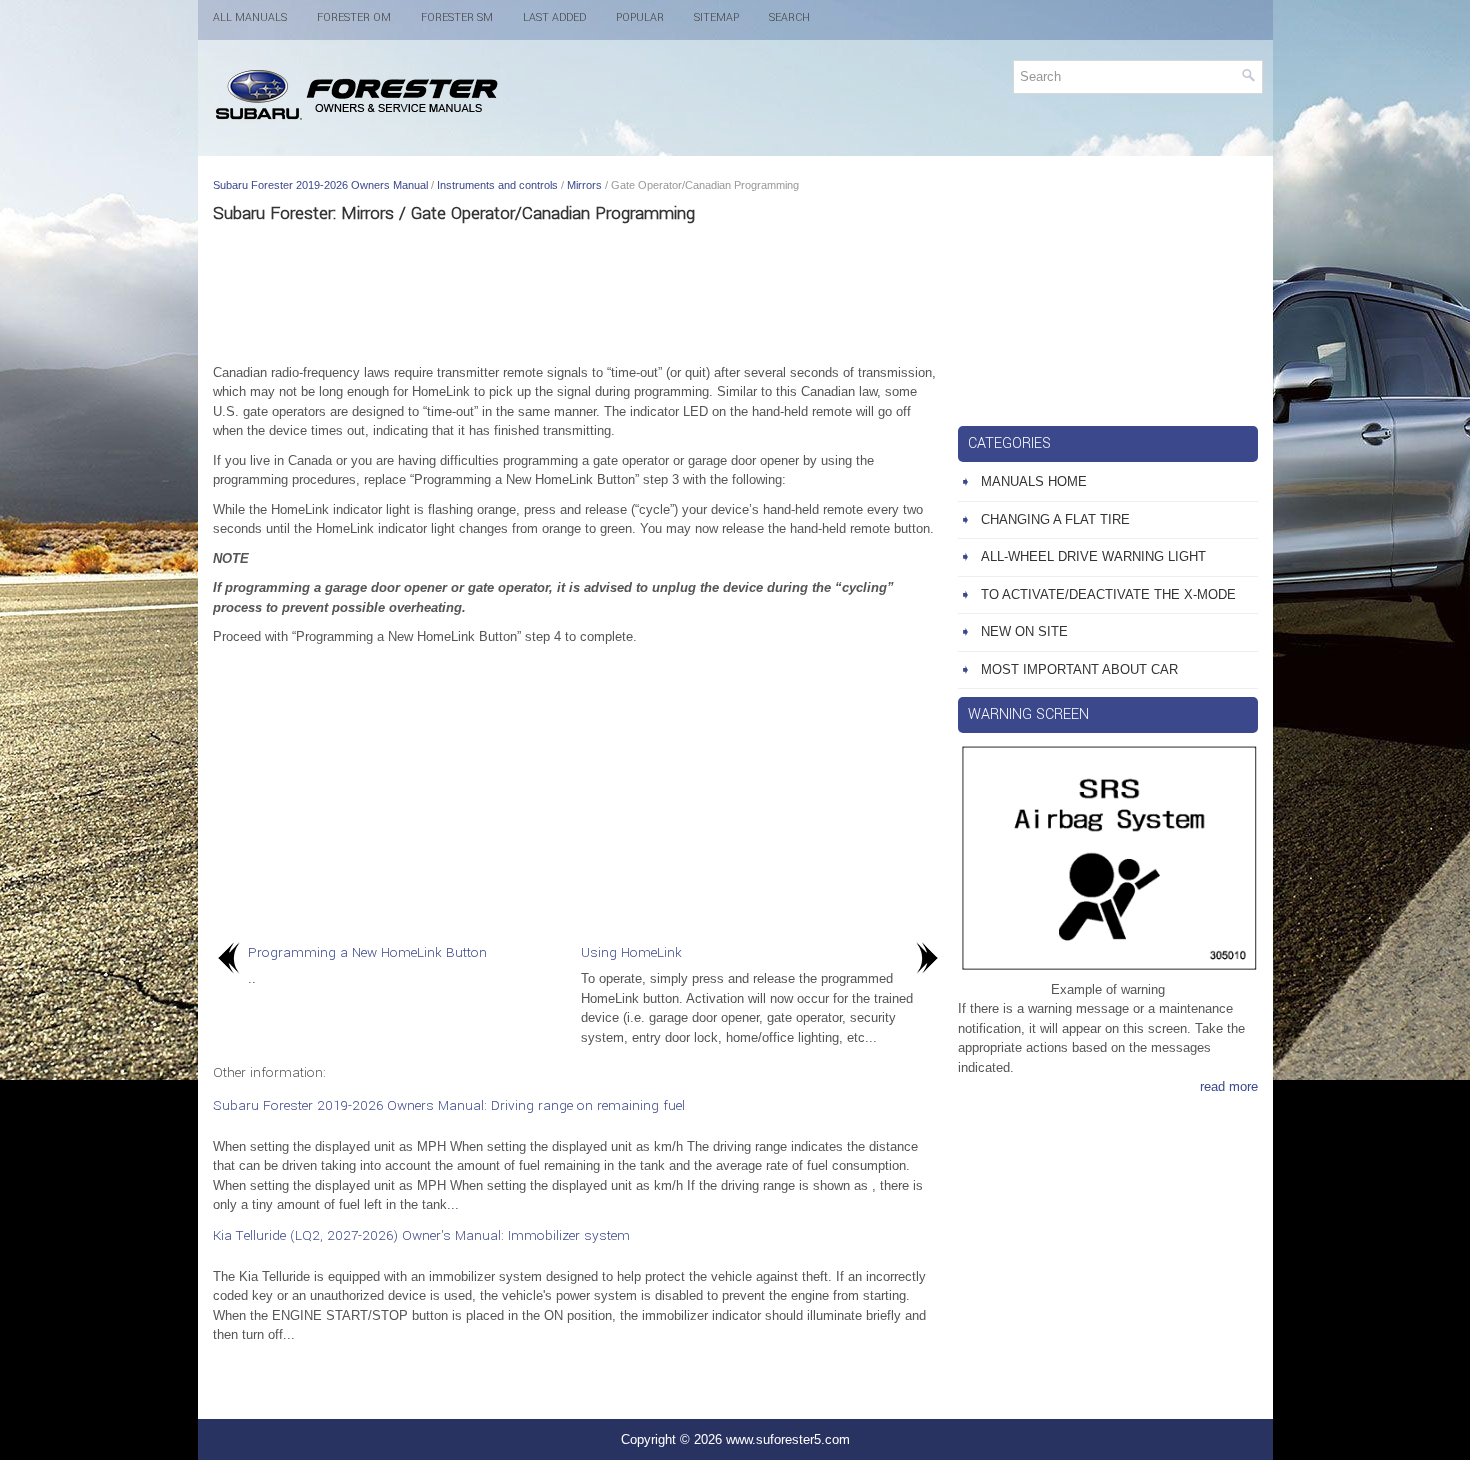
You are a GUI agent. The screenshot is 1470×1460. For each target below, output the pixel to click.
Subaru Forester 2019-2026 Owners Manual (320, 185)
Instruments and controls (497, 185)
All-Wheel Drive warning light (1093, 556)
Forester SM (457, 17)
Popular (640, 17)
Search (789, 17)
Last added (554, 17)
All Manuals (250, 17)
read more (1229, 1086)
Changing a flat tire (1055, 519)
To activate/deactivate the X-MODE (1108, 594)
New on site (1024, 631)
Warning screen (1028, 714)
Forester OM (354, 17)
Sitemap (716, 17)
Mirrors (584, 185)
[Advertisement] (578, 293)
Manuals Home (1034, 481)
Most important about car (1079, 669)
